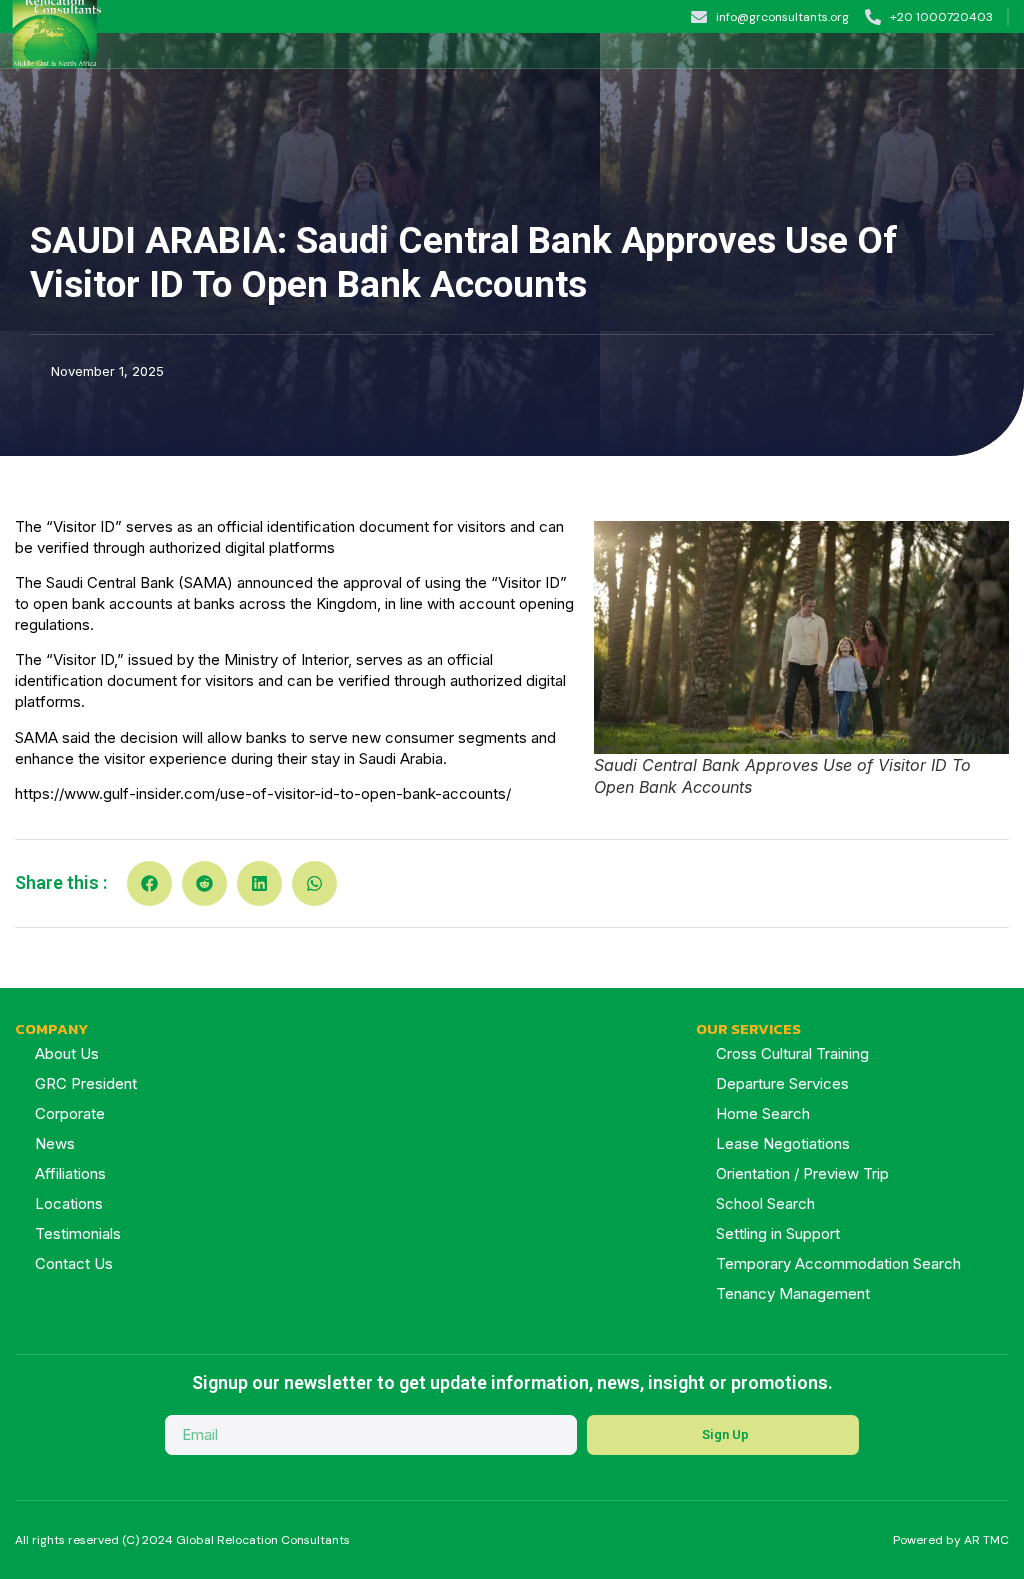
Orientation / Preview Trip (802, 1173)
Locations (69, 1203)
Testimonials (78, 1233)
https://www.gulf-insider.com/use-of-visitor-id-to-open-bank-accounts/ (263, 793)
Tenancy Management (793, 1293)
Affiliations (70, 1173)
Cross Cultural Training (792, 1053)
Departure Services (782, 1083)
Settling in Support (778, 1233)
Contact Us (74, 1263)
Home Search (763, 1113)
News (55, 1143)
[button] (1008, 50)
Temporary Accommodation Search (838, 1263)
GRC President (86, 1083)
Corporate (70, 1113)
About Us (67, 1053)
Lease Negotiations (783, 1143)
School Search (765, 1203)
